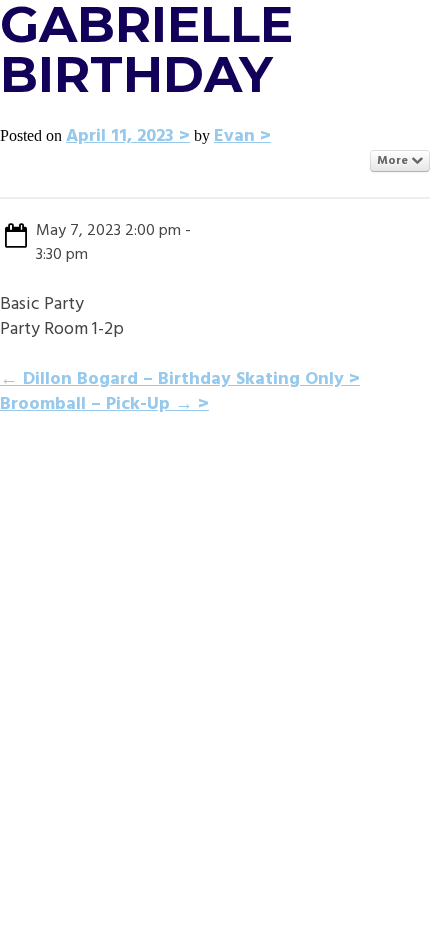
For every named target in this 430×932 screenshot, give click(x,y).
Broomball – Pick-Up (96, 404)
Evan (234, 136)
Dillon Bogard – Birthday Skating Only (172, 379)
